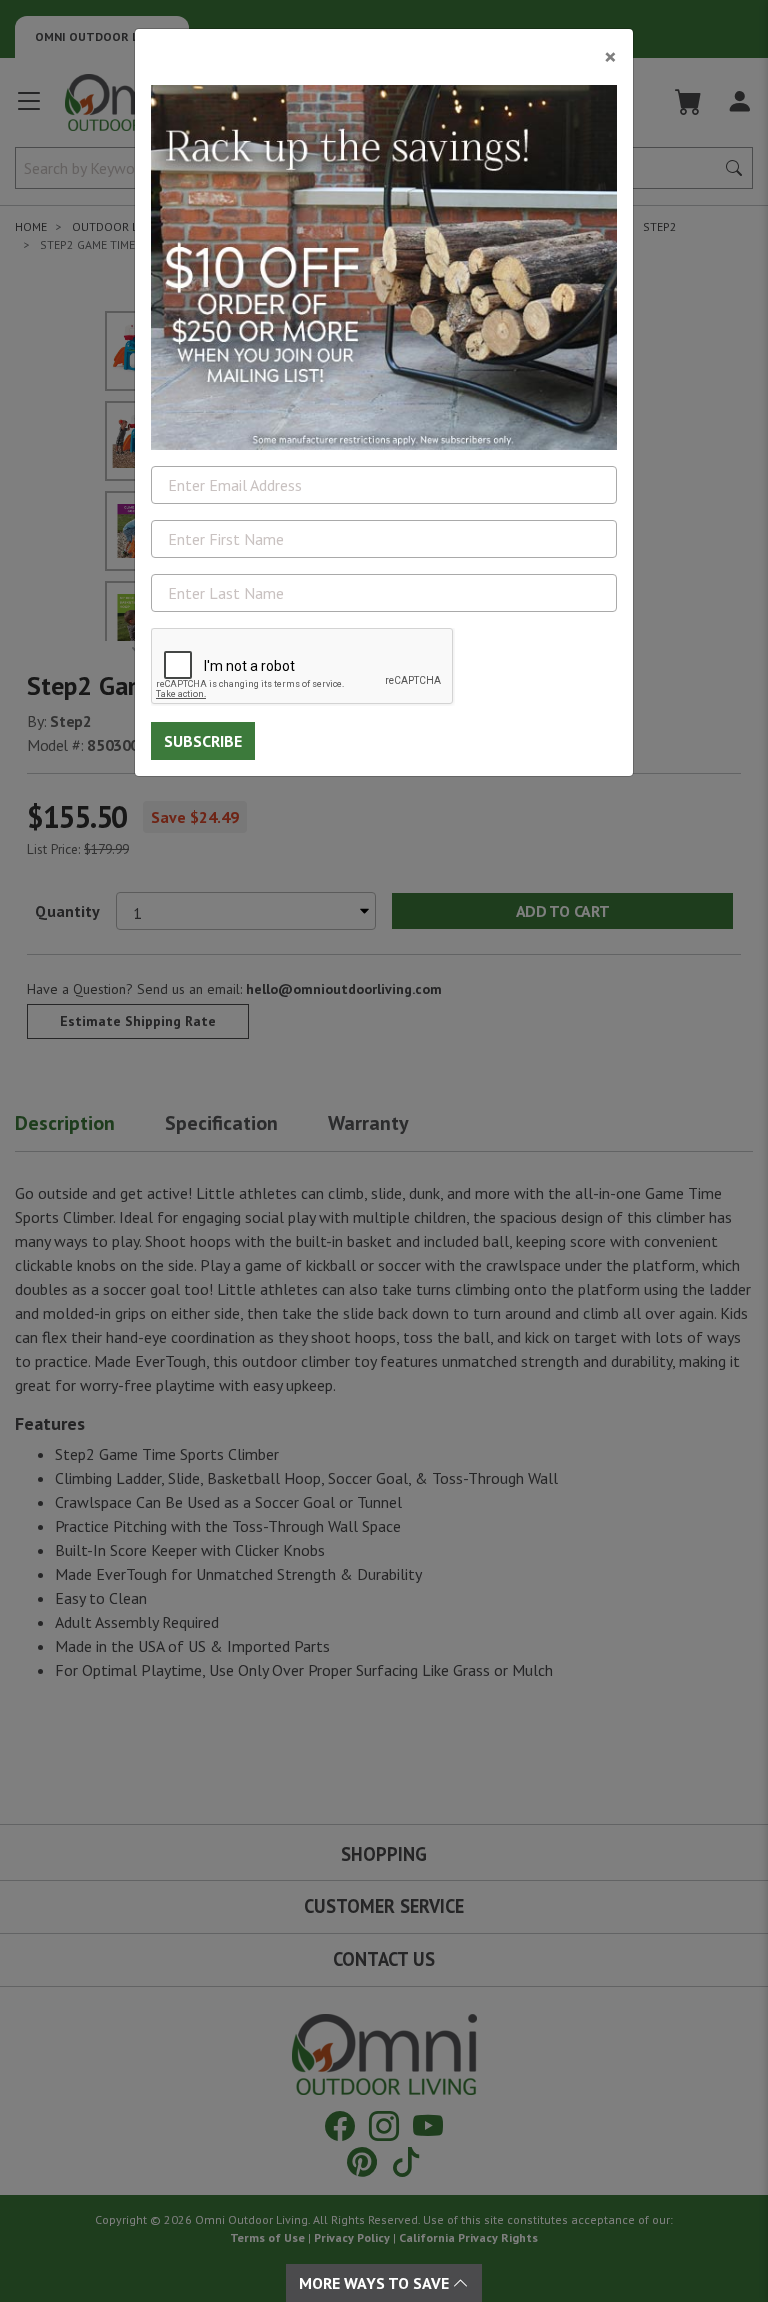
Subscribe (203, 741)
